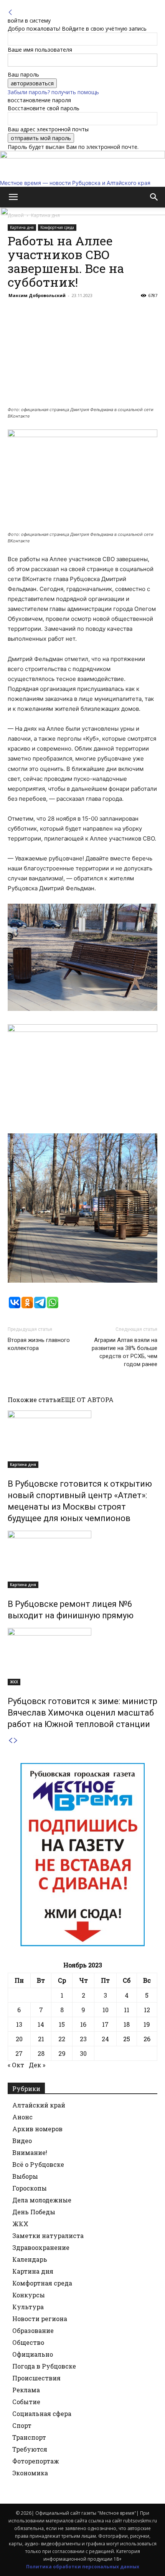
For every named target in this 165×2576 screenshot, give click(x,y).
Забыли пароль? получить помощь (53, 92)
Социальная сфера (42, 2414)
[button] (13, 197)
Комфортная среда (42, 2283)
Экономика (30, 2473)
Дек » (37, 2065)
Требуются (30, 2449)
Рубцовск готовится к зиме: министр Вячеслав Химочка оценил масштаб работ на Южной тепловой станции (82, 1713)
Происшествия (36, 2378)
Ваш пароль (23, 74)
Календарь (30, 2259)
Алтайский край (39, 2105)
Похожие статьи (34, 1400)
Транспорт (29, 2437)
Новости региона (40, 2319)
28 (41, 2053)
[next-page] (16, 1741)
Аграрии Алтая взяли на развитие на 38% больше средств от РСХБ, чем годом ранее (125, 1352)
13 (19, 2024)
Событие (26, 2402)
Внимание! (30, 2152)
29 (62, 2053)
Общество (28, 2342)
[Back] (10, 12)
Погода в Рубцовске (44, 2366)
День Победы (34, 2212)
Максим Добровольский (37, 295)
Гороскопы (30, 2188)
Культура (28, 2307)
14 (41, 2024)
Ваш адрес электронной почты (48, 129)
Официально (33, 2354)
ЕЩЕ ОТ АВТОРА (87, 1400)
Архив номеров (37, 2129)
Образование (33, 2330)
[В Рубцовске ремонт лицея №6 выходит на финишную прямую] (82, 1559)
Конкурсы (29, 2295)
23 (83, 2039)
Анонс (22, 2117)
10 (106, 2010)
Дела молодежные (42, 2200)
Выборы (25, 2176)
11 (127, 2010)
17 (105, 2024)
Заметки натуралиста (48, 2236)
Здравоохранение (41, 2247)
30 (83, 2053)
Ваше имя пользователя (40, 50)
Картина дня (23, 1464)
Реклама (26, 2390)
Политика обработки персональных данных (83, 2567)
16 (83, 2024)
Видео (22, 2141)
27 (19, 2053)
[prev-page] (10, 1741)
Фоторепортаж (36, 2461)
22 (62, 2039)
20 (19, 2039)
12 (147, 2010)
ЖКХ (14, 1682)
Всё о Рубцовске (38, 2164)
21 (41, 2039)
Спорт (22, 2425)
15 (62, 2024)
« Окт (16, 2065)
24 (105, 2039)
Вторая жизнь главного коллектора (39, 1344)
